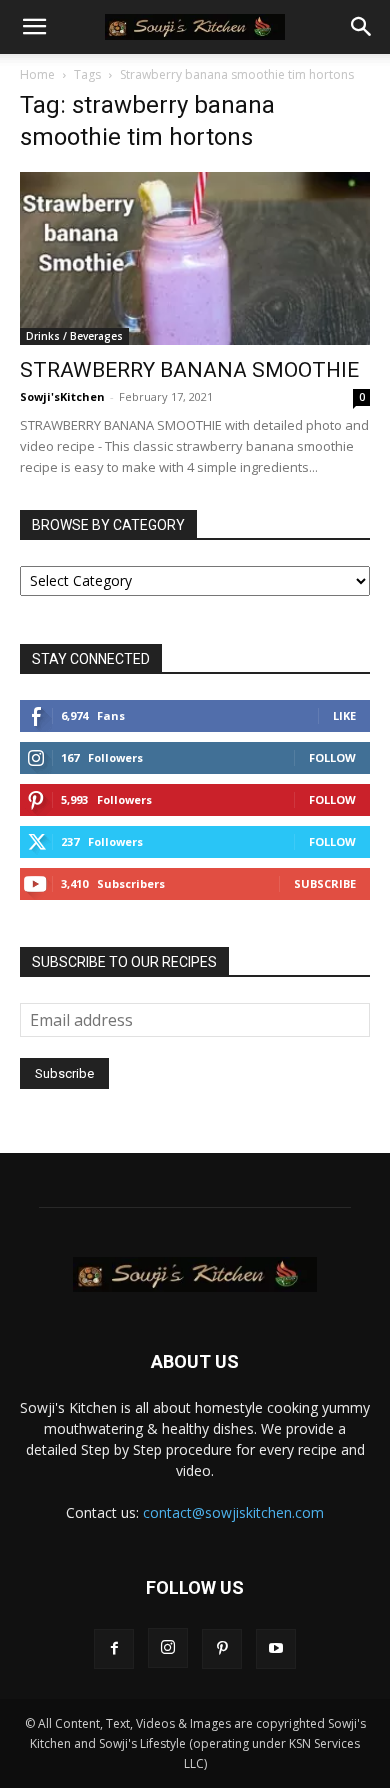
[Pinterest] (222, 1649)
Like (344, 715)
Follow (332, 757)
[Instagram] (168, 1648)
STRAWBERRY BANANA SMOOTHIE (189, 370)
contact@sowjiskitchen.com (233, 1512)
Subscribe (325, 883)
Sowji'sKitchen (62, 396)
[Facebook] (114, 1649)
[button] (34, 27)
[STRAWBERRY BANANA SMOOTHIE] (195, 258)
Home (37, 74)
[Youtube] (276, 1649)
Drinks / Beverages (74, 336)
